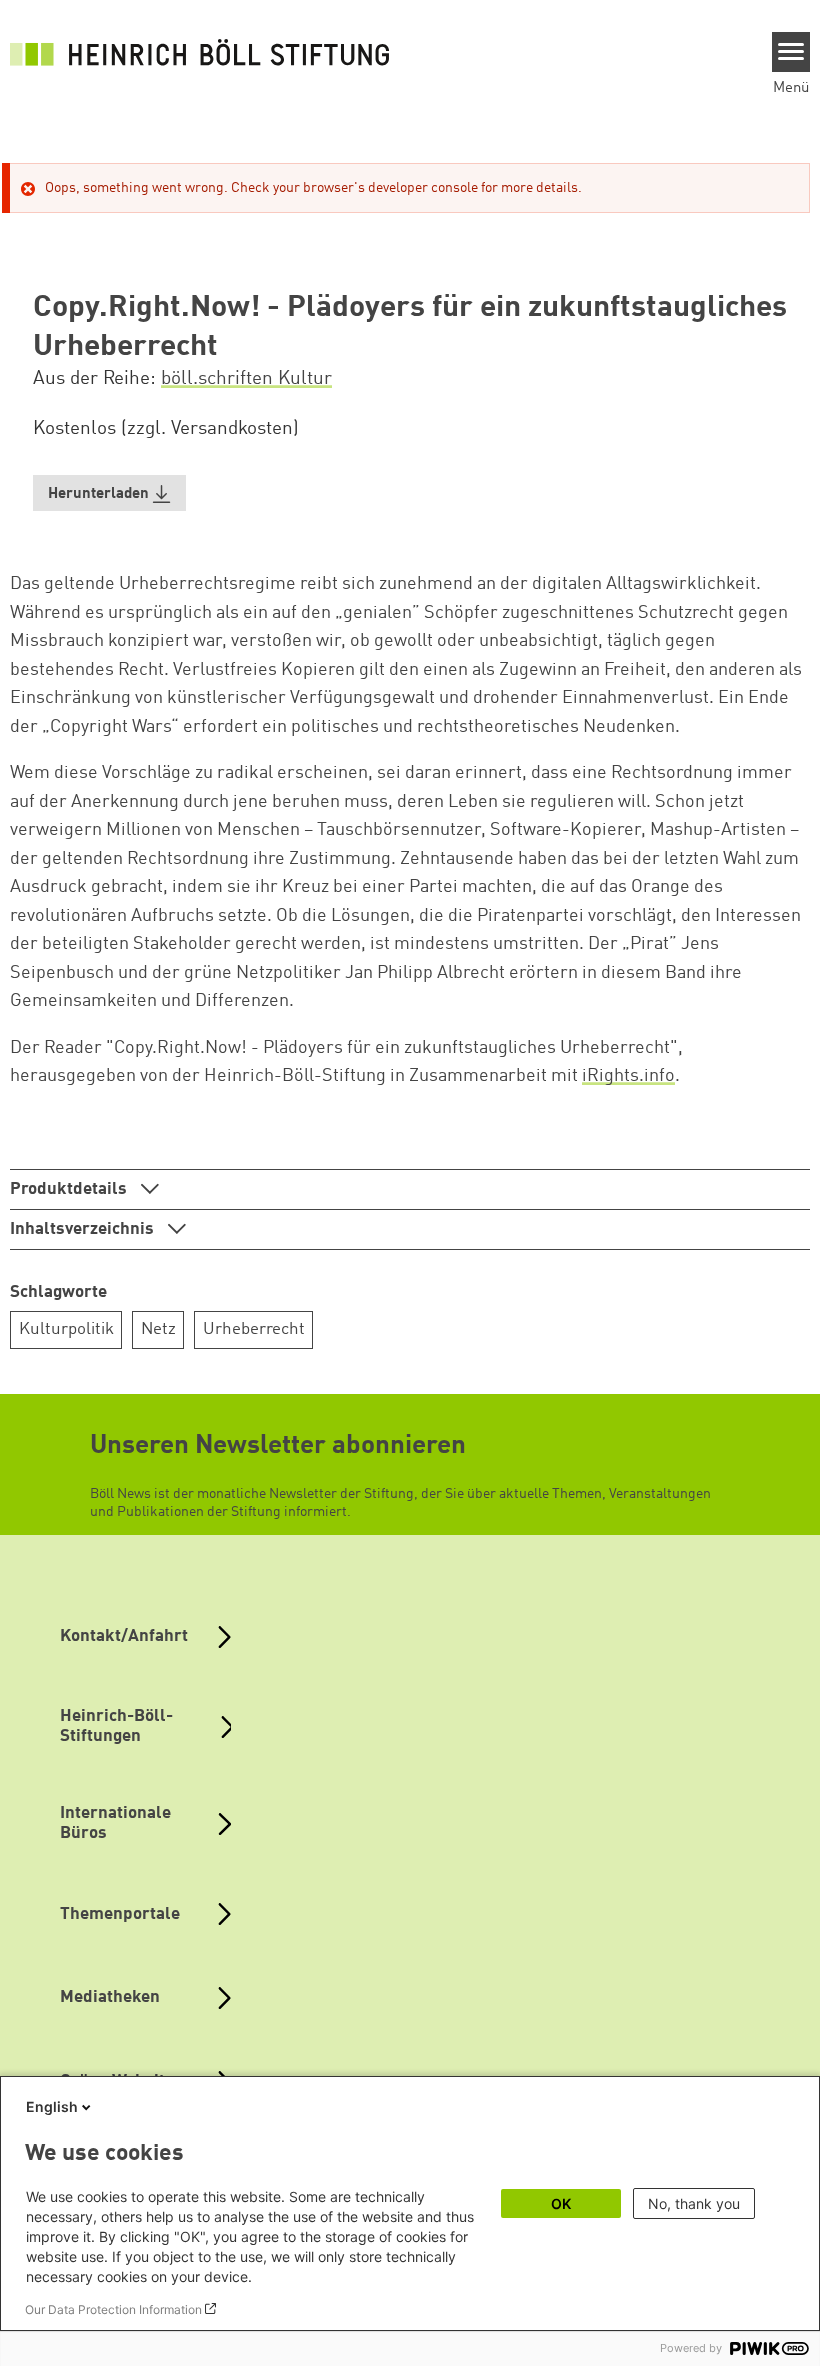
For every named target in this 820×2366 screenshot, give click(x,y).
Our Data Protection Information (113, 2309)
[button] (110, 493)
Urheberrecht (254, 1329)
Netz (158, 1329)
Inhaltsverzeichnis (84, 1229)
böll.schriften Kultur (246, 379)
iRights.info (628, 1076)
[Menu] (791, 52)
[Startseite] (200, 52)
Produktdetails (70, 1189)
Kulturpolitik (66, 1329)
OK (561, 2203)
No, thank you (694, 2203)
